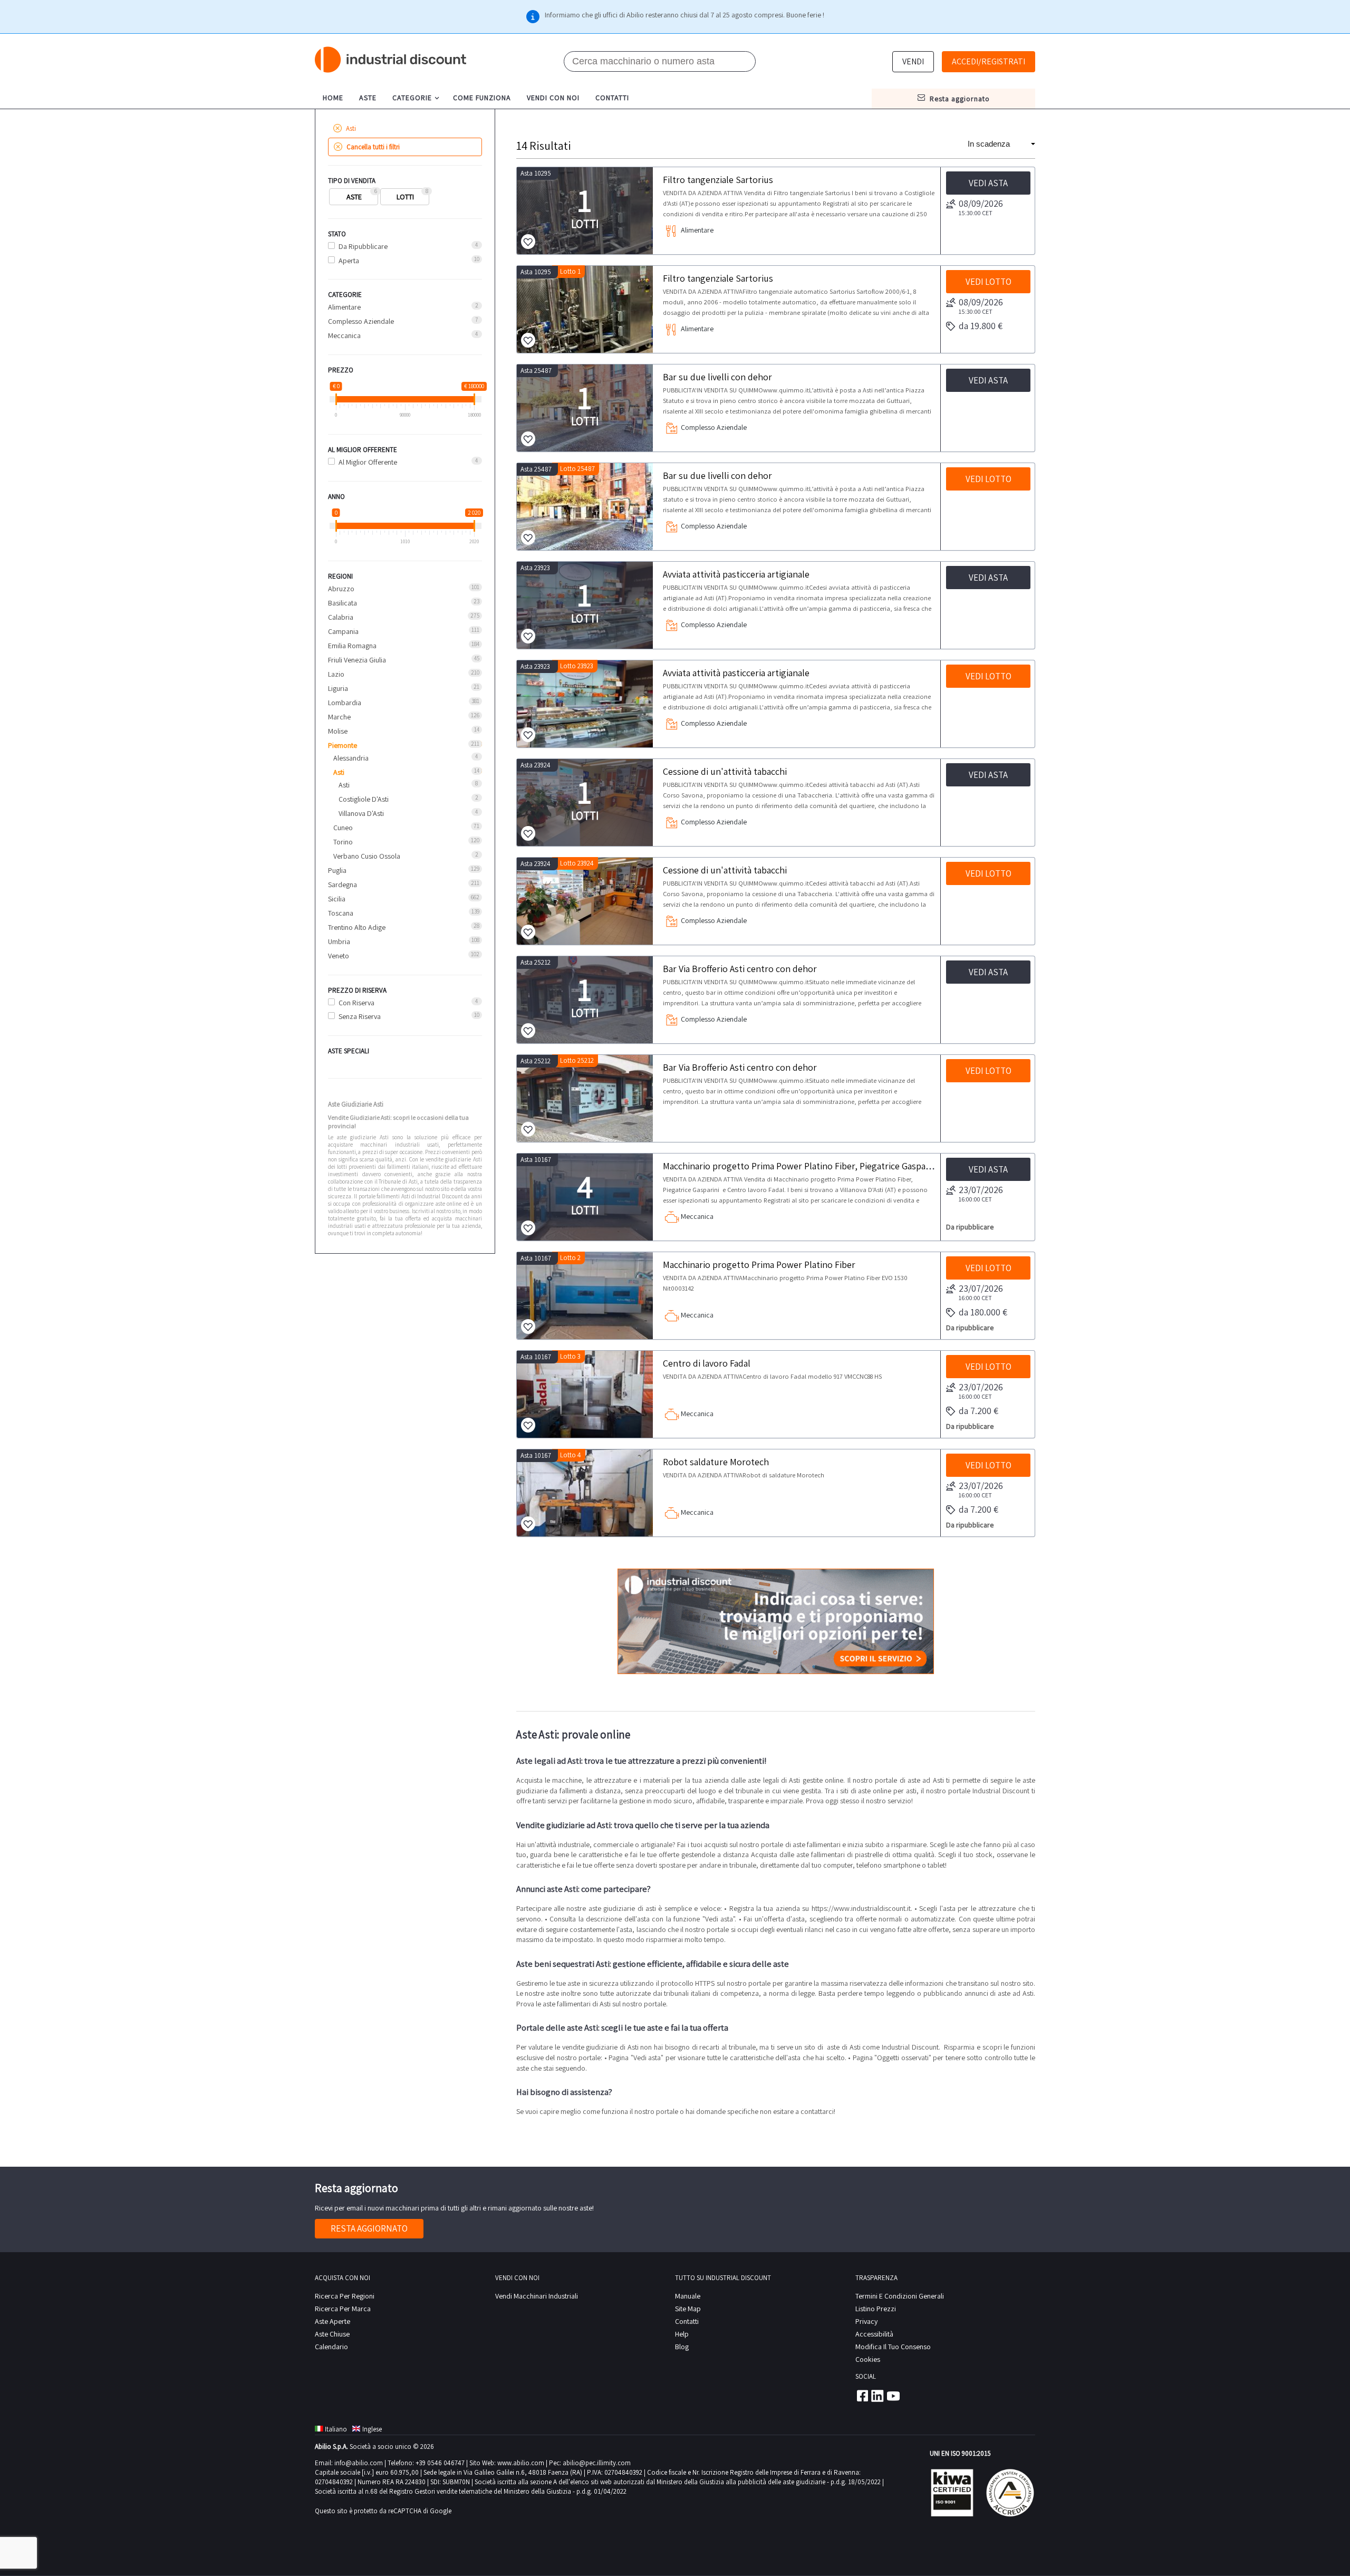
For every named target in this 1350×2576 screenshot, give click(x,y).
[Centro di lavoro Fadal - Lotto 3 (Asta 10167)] (585, 1394)
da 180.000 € (983, 1312)
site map (688, 2309)
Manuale (688, 2296)
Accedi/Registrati (989, 61)
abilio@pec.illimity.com (597, 2463)
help (682, 2334)
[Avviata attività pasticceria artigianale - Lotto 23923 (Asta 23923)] (585, 704)
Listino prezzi (876, 2309)
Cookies (868, 2359)
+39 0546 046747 (440, 2463)
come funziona (482, 98)
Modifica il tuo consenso (893, 2347)
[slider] (336, 399)
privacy (866, 2321)
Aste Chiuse (332, 2334)
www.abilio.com (521, 2463)
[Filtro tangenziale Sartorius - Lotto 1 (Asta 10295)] (585, 309)
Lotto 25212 (577, 1060)
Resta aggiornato (369, 2228)
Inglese (372, 2429)
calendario (331, 2347)
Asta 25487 (536, 371)
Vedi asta (988, 183)
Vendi (913, 61)
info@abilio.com (359, 2463)
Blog (682, 2347)
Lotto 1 (570, 271)
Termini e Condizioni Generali (900, 2296)
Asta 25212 (536, 962)
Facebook (862, 2396)
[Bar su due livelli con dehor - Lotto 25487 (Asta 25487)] (585, 507)
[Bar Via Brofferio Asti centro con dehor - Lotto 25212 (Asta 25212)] (585, 1098)
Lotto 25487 (577, 469)
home (333, 98)
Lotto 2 (570, 1258)
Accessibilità (874, 2334)
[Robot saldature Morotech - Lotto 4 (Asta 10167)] (585, 1493)
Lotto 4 (571, 1455)
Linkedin (877, 2396)
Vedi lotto (989, 282)
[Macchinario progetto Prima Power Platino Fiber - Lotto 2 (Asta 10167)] (585, 1296)
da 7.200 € (978, 1411)
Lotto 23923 (577, 666)
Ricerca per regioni (345, 2296)
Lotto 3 (570, 1356)
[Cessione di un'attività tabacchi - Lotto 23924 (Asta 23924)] (585, 901)
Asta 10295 (536, 173)
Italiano (336, 2429)
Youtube (893, 2396)
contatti (612, 98)
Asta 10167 (536, 1160)
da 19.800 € (981, 326)
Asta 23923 (535, 568)
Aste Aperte (332, 2321)
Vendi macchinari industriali (537, 2296)
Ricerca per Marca (343, 2309)
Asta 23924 (536, 765)
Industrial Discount (391, 60)
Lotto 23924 (577, 863)
